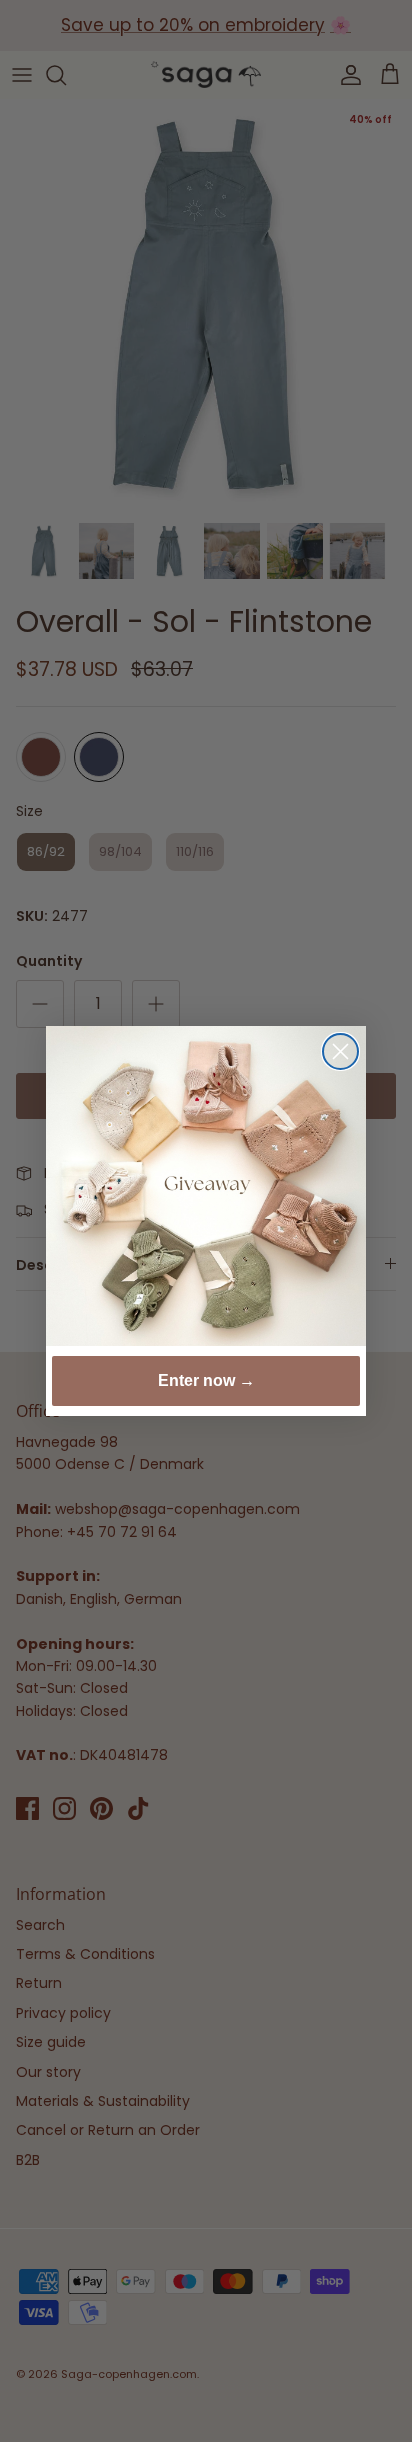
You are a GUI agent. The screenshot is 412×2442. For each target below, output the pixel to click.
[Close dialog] (340, 1051)
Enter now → (206, 1380)
